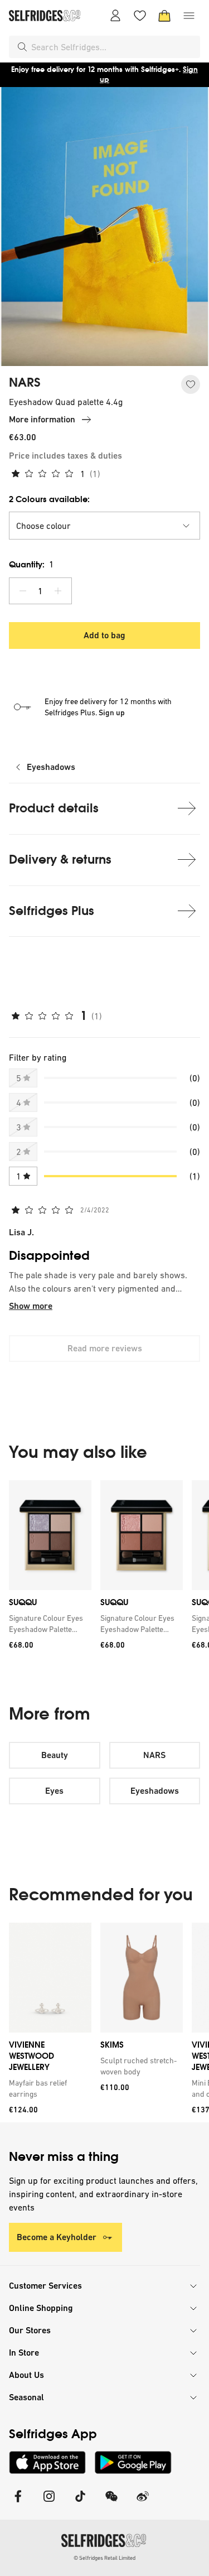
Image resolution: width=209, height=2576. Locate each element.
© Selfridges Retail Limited (104, 2558)
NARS (25, 383)
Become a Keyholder (57, 2237)
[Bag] (164, 16)
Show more (31, 1306)
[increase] (58, 591)
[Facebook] (18, 2503)
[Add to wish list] (191, 384)
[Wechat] (111, 2503)
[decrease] (23, 591)
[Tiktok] (80, 2503)
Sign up (112, 712)
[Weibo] (143, 2503)
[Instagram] (49, 2503)
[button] (104, 526)
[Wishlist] (140, 16)
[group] (104, 1574)
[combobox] (113, 47)
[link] (48, 1624)
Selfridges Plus (52, 911)
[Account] (115, 16)
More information (42, 419)
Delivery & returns (60, 860)
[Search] (22, 47)
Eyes (54, 1791)
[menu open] (189, 16)
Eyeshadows (51, 767)
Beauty (55, 1755)
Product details (54, 808)
